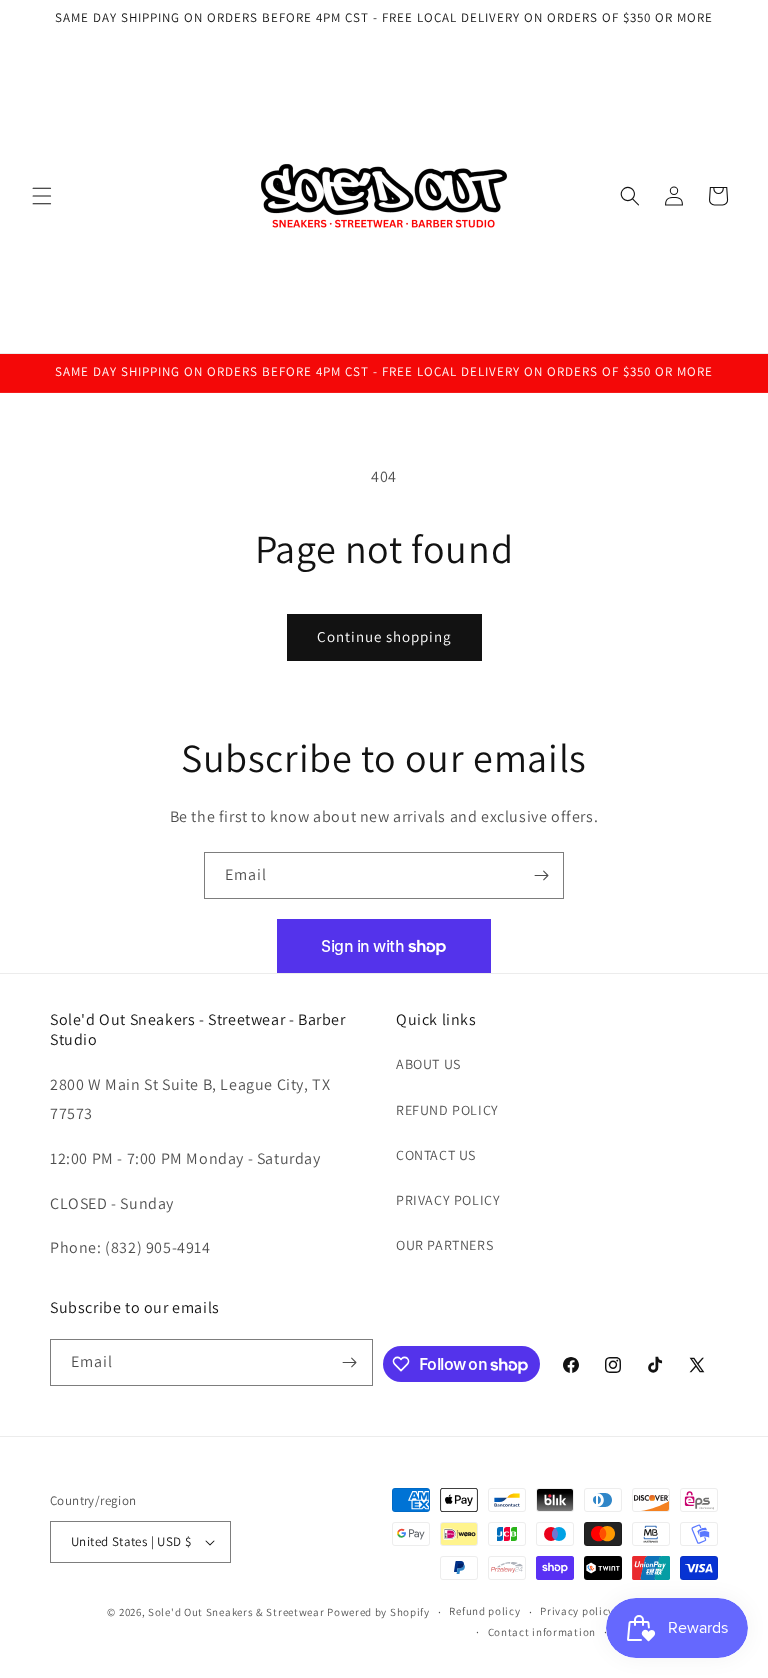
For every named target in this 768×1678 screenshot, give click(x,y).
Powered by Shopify (378, 1612)
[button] (42, 196)
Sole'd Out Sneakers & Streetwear (236, 1612)
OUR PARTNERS (444, 1245)
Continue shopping (384, 636)
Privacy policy (577, 1611)
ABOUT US (428, 1064)
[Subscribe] (541, 875)
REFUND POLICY (447, 1110)
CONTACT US (436, 1155)
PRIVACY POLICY (448, 1200)
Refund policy (484, 1611)
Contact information (542, 1632)
